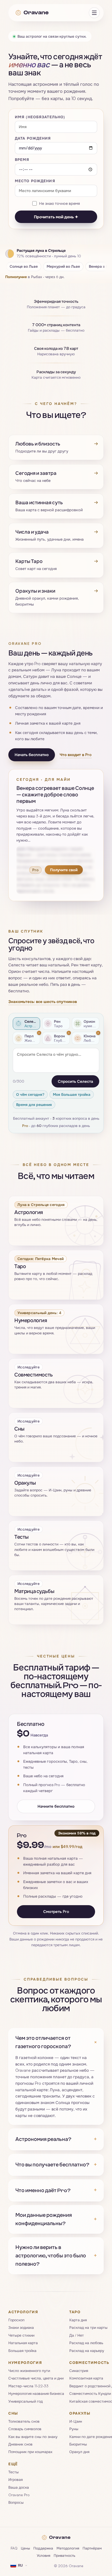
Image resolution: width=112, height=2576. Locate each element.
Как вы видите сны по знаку (33, 2437)
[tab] (26, 1024)
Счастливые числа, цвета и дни (36, 2378)
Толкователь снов (24, 2421)
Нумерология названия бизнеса (36, 2393)
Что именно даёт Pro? (56, 2190)
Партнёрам (92, 2548)
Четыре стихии (21, 2335)
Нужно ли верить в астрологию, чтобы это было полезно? (56, 2256)
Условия (43, 2555)
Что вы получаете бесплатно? (56, 2165)
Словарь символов (25, 2429)
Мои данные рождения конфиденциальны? (56, 2219)
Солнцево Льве (24, 266)
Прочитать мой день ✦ (56, 217)
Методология (68, 2548)
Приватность (64, 2555)
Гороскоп (16, 2320)
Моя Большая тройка (72, 1094)
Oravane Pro (19, 2495)
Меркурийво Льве (63, 266)
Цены (25, 2548)
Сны (13, 2413)
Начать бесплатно (32, 755)
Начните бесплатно (56, 1806)
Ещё (13, 2464)
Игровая (15, 2479)
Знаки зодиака (21, 2327)
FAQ (14, 2548)
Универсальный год (26, 2401)
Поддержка (43, 2548)
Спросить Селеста (75, 1081)
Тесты (14, 2472)
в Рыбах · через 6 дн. (35, 277)
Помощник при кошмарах (30, 2452)
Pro (25, 1126)
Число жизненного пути (29, 2371)
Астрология (23, 2312)
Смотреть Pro (56, 1912)
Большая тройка (22, 2351)
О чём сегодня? (30, 1094)
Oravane (36, 12)
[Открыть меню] (94, 13)
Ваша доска (19, 2487)
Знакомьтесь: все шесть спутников (43, 1002)
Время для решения (34, 1105)
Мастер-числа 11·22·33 (28, 2386)
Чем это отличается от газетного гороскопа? (56, 2042)
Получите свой (64, 870)
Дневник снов (20, 2444)
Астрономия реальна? (56, 2139)
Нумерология (25, 2362)
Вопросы (16, 2503)
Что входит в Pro (76, 754)
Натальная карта (23, 2343)
